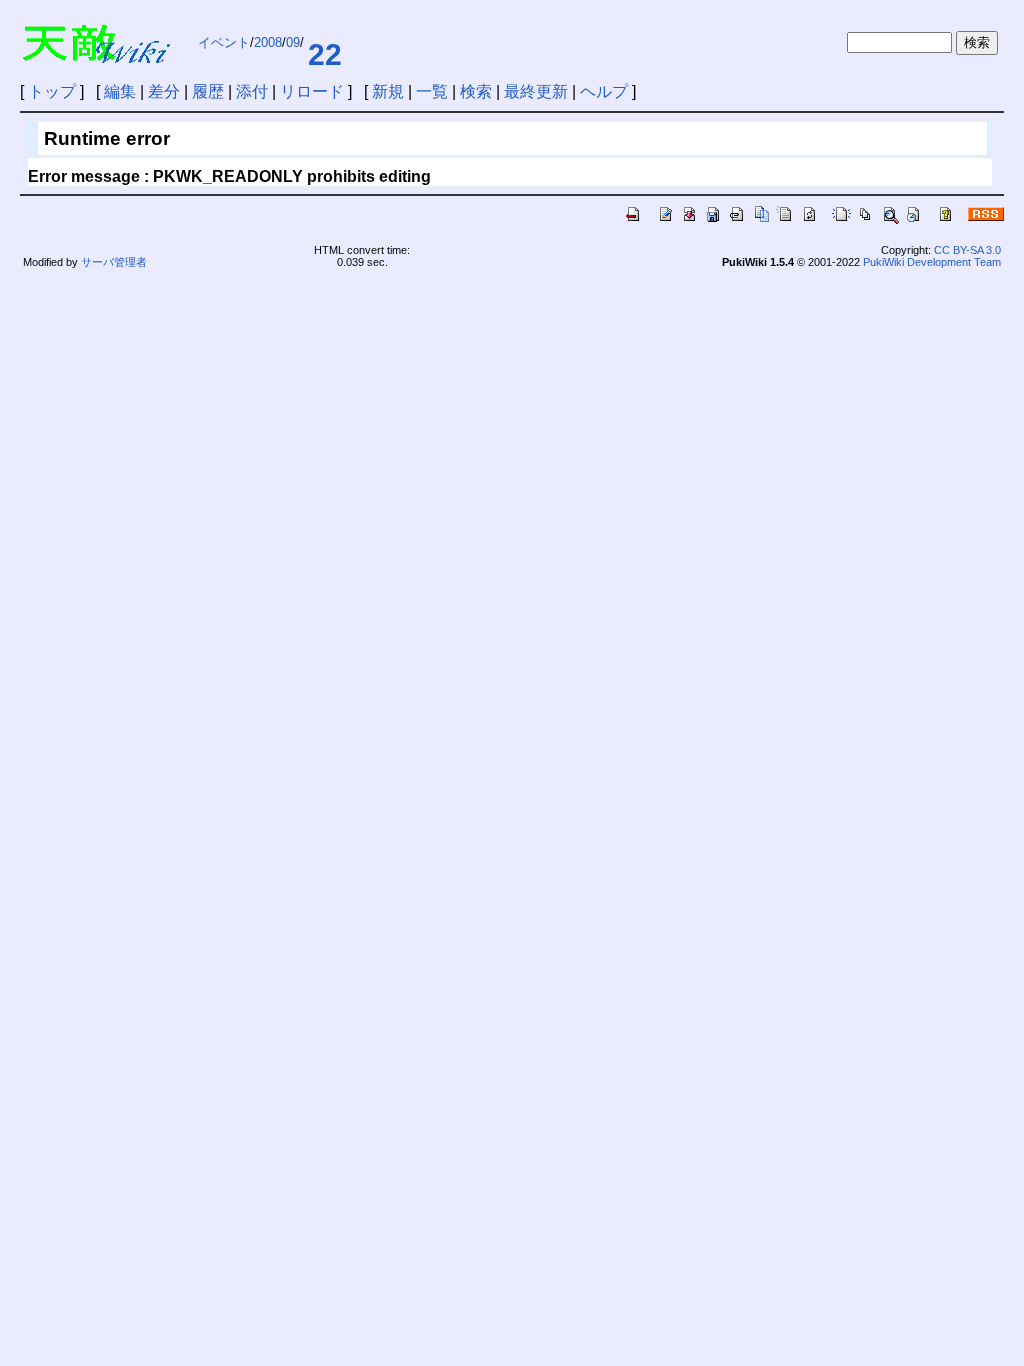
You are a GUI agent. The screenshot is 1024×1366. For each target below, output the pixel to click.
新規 (388, 91)
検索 (476, 91)
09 (293, 42)
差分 (164, 91)
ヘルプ (604, 91)
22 (325, 54)
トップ (52, 91)
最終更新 (536, 91)
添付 (252, 91)
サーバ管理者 (114, 262)
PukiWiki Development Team (932, 262)
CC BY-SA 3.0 (967, 250)
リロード (312, 91)
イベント (224, 42)
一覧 (432, 91)
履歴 (208, 91)
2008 (268, 42)
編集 (120, 91)
